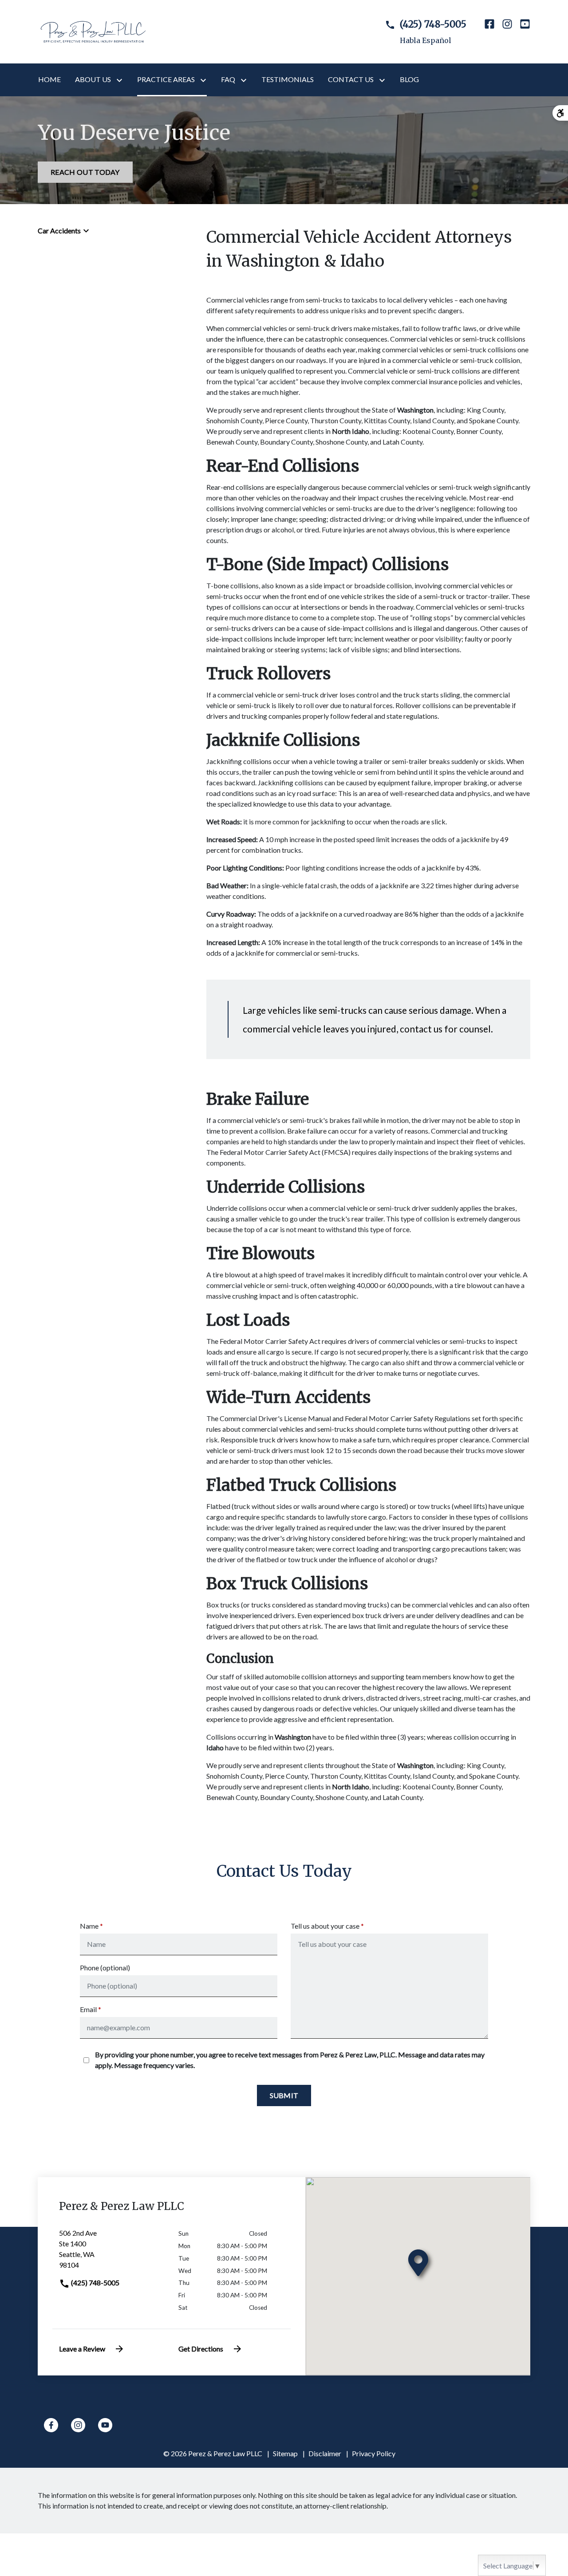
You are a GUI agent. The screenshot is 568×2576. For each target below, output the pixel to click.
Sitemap (285, 2453)
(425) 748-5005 (95, 2283)
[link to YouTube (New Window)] (525, 32)
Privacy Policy (374, 2453)
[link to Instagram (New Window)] (507, 32)
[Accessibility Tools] (560, 113)
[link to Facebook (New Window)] (489, 32)
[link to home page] (93, 31)
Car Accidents (59, 230)
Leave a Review (82, 2349)
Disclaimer (325, 2453)
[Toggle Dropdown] (121, 80)
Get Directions (201, 2349)
